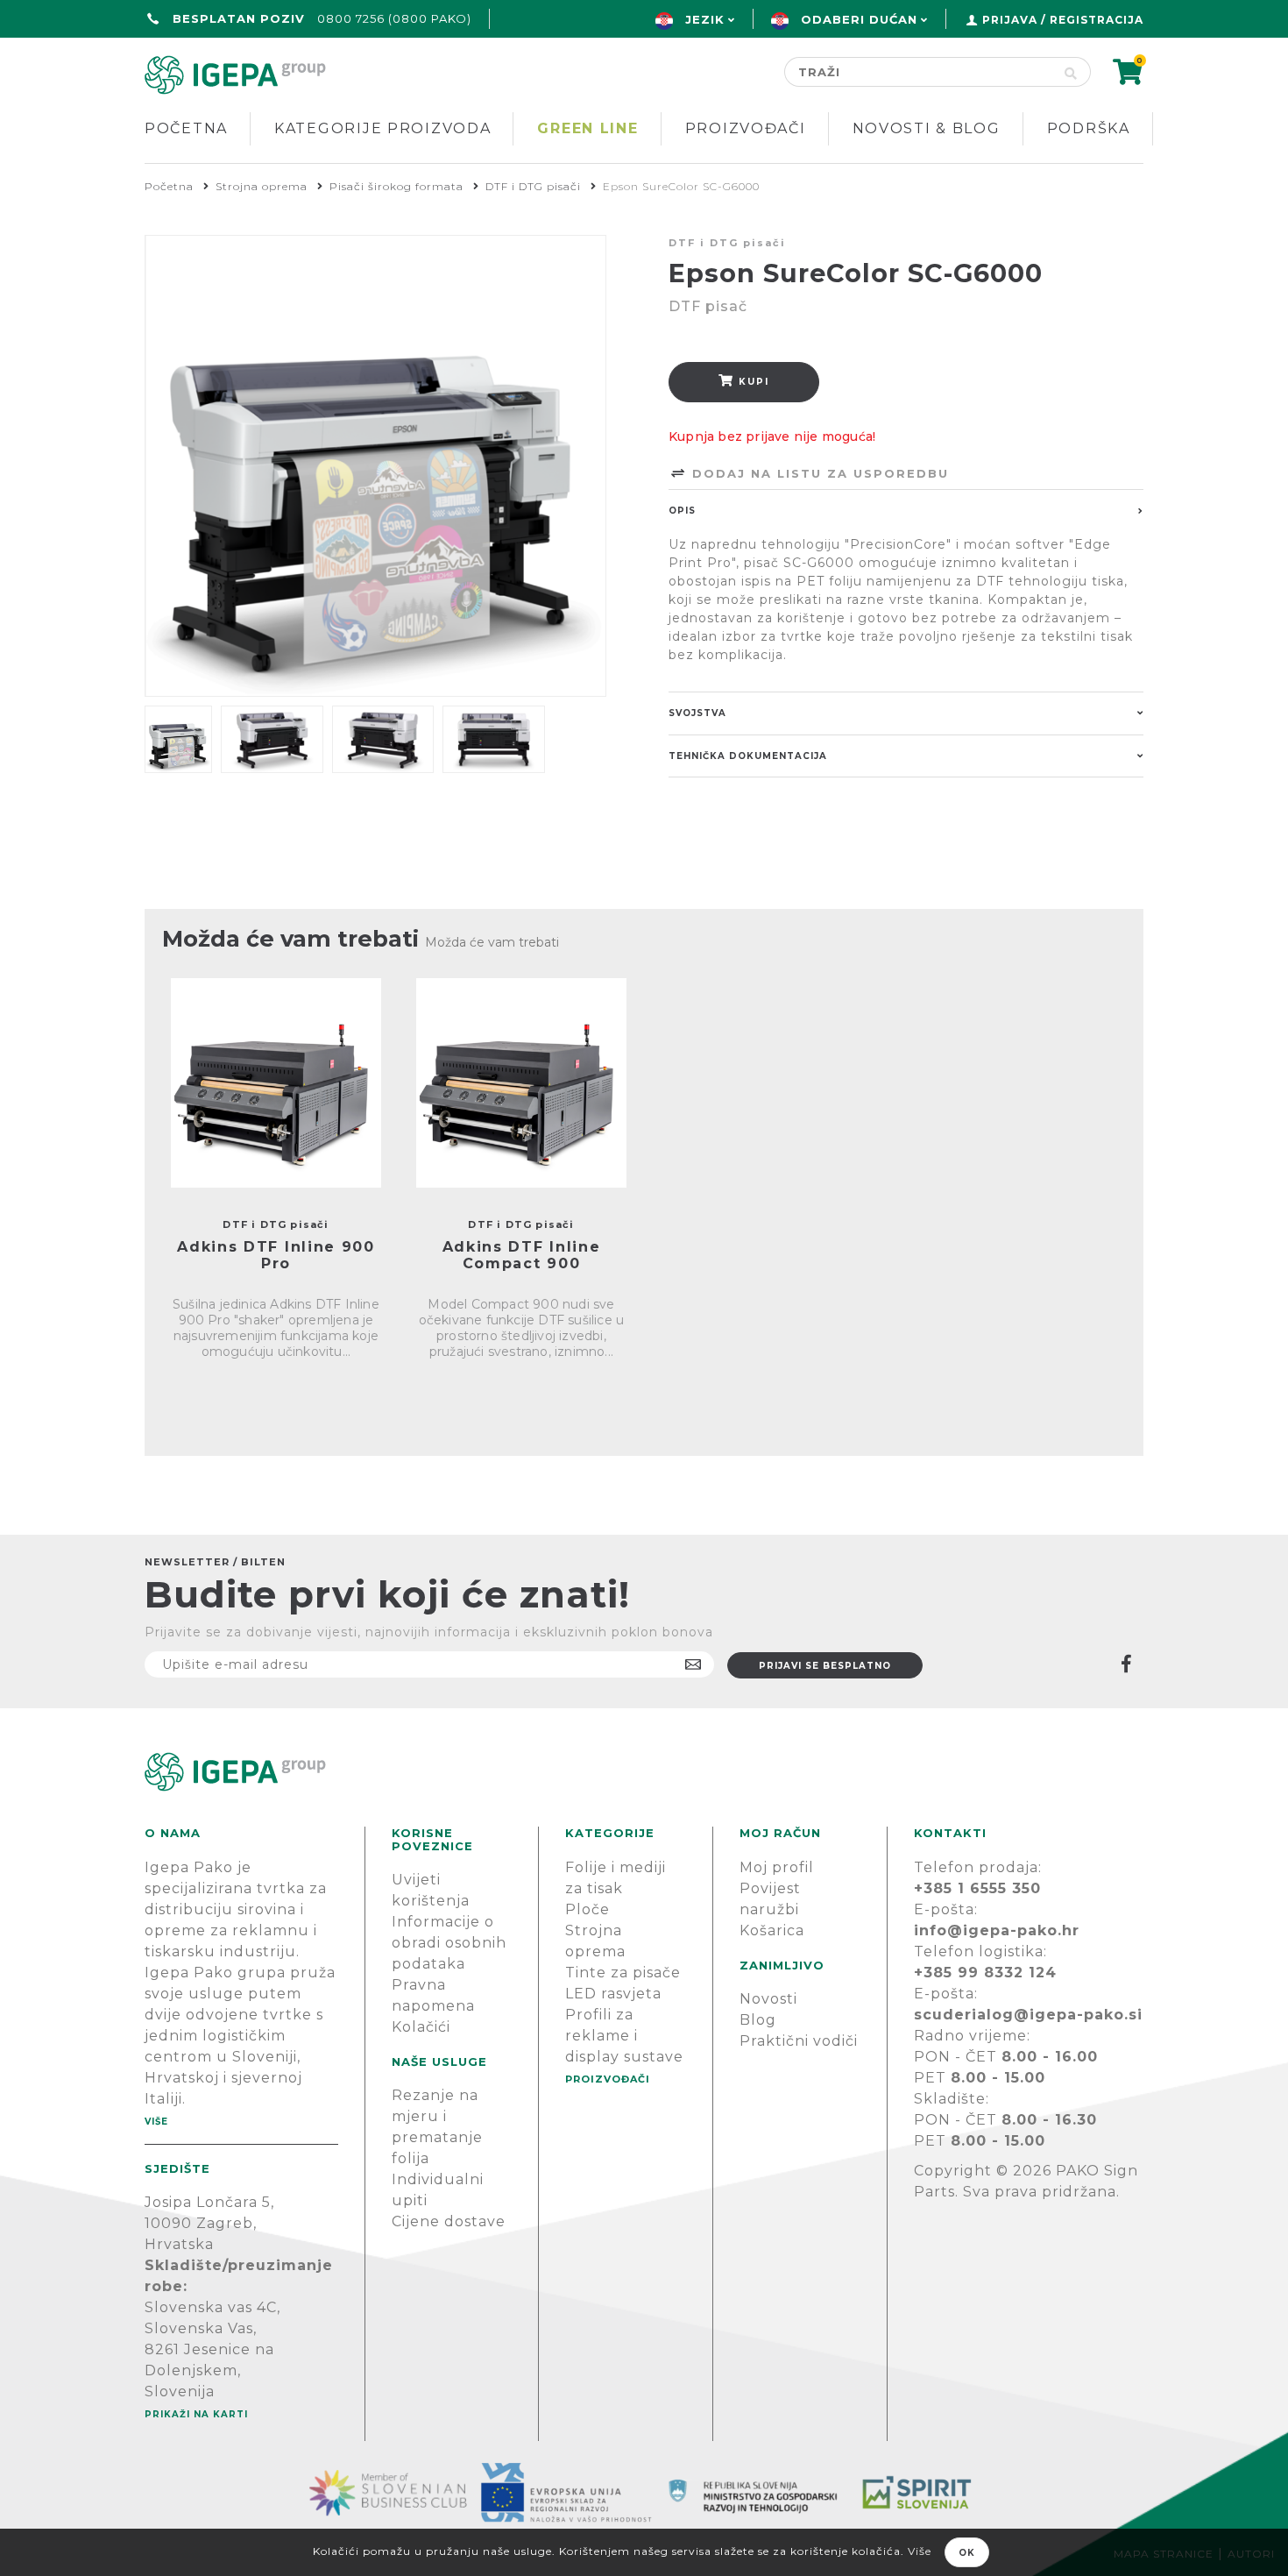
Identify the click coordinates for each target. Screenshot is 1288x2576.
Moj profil (777, 1867)
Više (156, 2122)
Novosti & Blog (927, 128)
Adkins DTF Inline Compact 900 (522, 1255)
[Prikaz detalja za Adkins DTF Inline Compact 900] (521, 1083)
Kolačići (421, 2027)
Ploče (587, 1909)
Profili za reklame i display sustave (624, 2036)
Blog (758, 2020)
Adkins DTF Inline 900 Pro (276, 1255)
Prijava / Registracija (1063, 20)
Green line (587, 128)
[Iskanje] (1071, 72)
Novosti (768, 1999)
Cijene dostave (449, 2221)
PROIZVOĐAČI (608, 2079)
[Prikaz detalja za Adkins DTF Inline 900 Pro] (276, 1083)
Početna (186, 128)
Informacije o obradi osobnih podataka (449, 1943)
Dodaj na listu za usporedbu (818, 473)
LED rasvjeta (613, 1994)
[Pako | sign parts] (644, 1772)
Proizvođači (746, 128)
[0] (1128, 78)
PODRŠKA (1089, 128)
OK (967, 2553)
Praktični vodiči (799, 2041)
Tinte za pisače (623, 1973)
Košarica (772, 1930)
